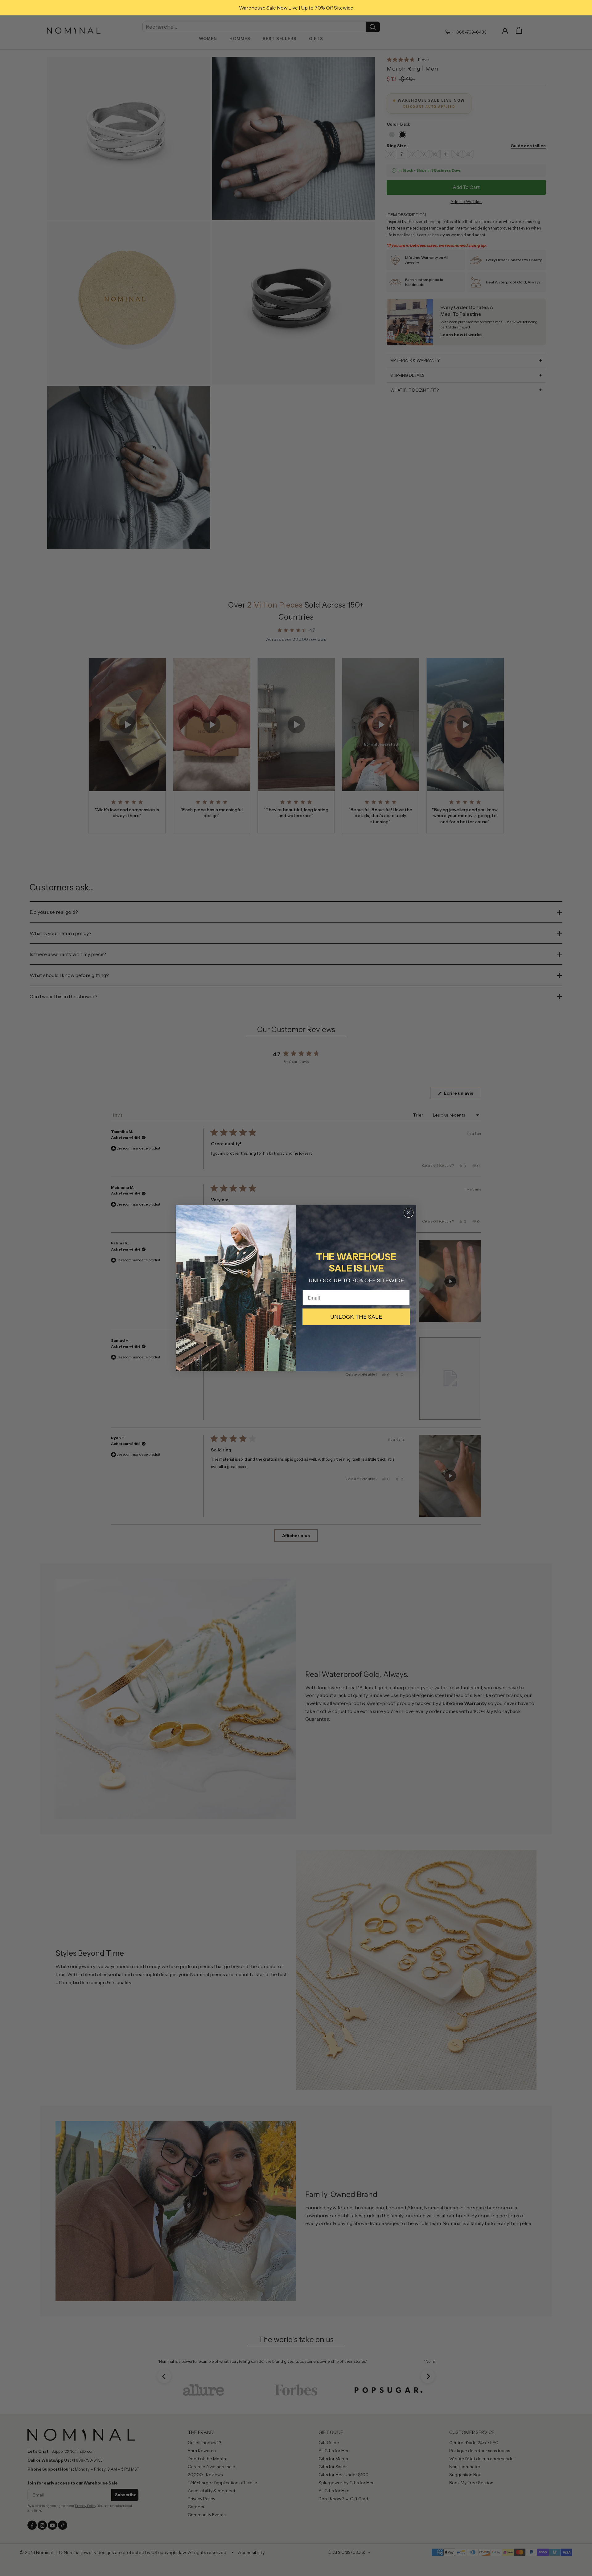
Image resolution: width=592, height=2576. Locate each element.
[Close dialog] (409, 1213)
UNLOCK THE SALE (356, 1317)
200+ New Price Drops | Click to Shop (296, 8)
